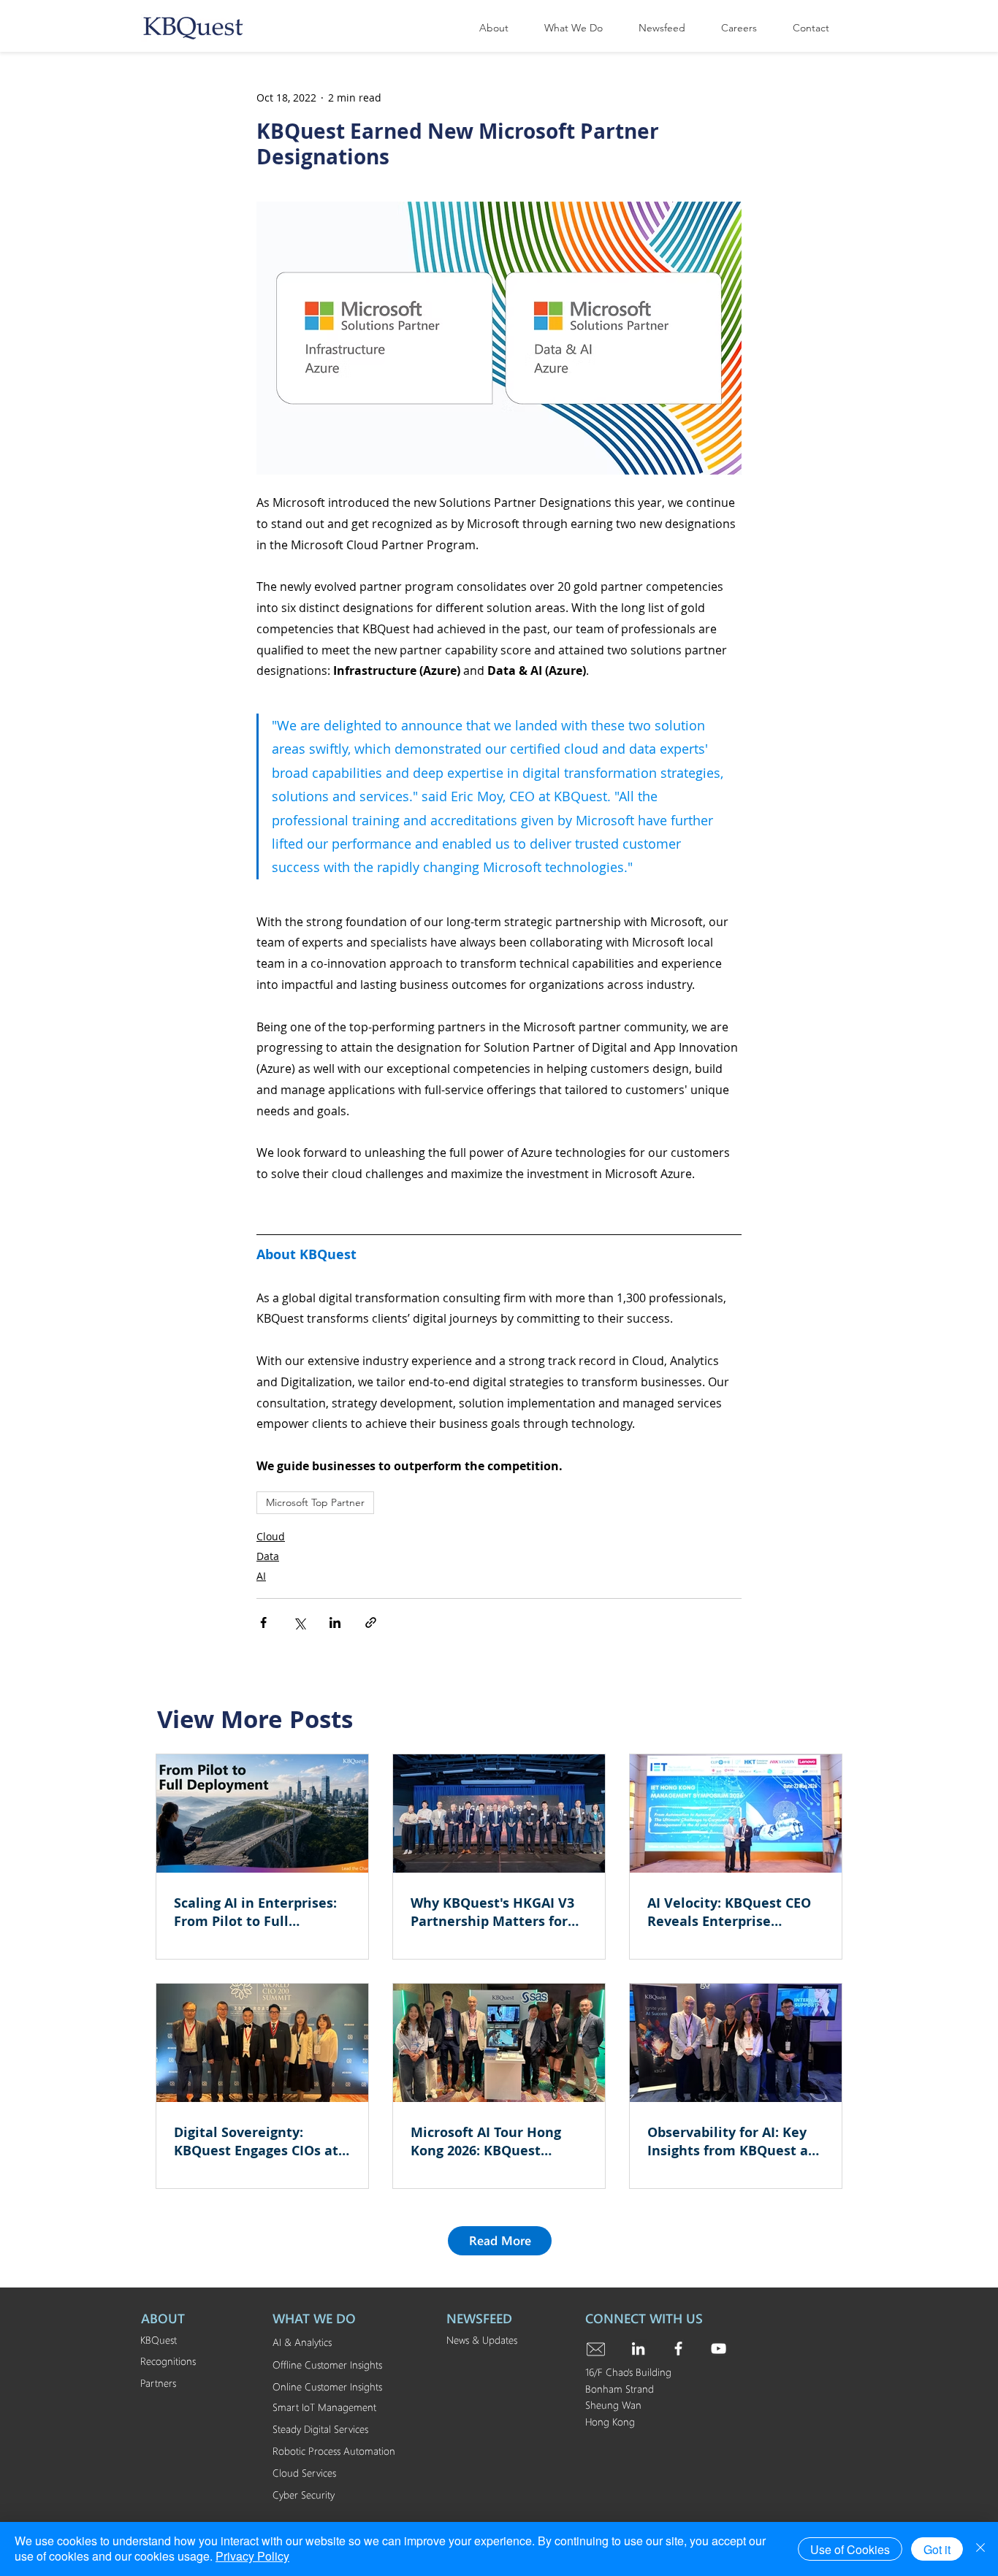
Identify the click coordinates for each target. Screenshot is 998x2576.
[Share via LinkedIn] (335, 1623)
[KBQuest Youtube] (719, 2348)
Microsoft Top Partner (315, 1502)
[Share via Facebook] (263, 1623)
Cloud (271, 1536)
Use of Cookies (850, 2549)
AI (261, 1576)
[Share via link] (371, 1623)
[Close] (980, 2549)
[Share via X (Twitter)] (299, 1623)
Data (268, 1556)
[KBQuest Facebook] (678, 2348)
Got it (937, 2549)
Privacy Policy (252, 2556)
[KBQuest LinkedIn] (638, 2348)
